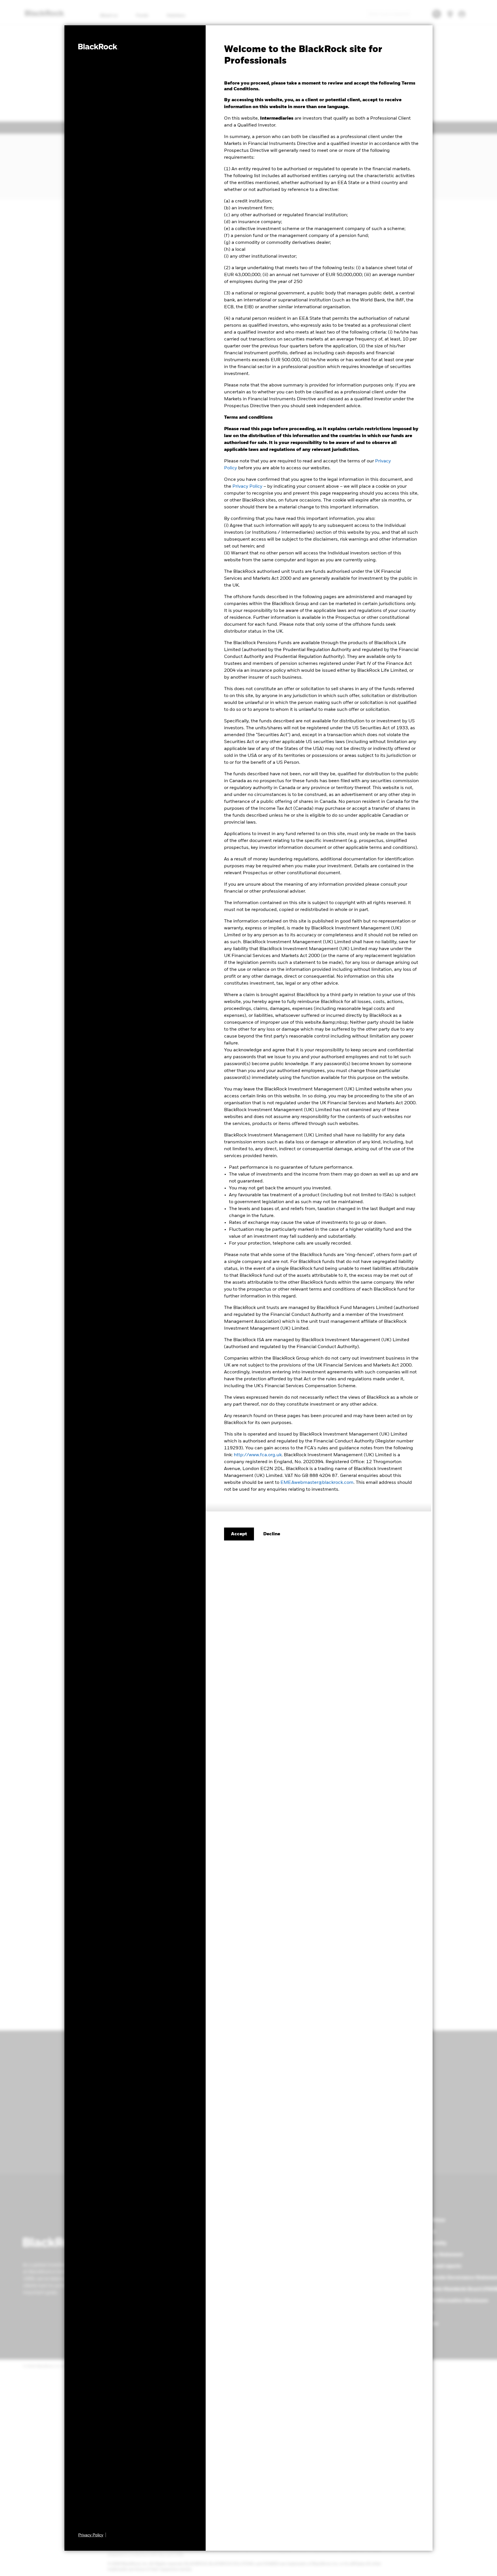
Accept (239, 1534)
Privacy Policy (247, 487)
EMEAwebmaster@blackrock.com (317, 1483)
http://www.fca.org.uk (258, 1455)
